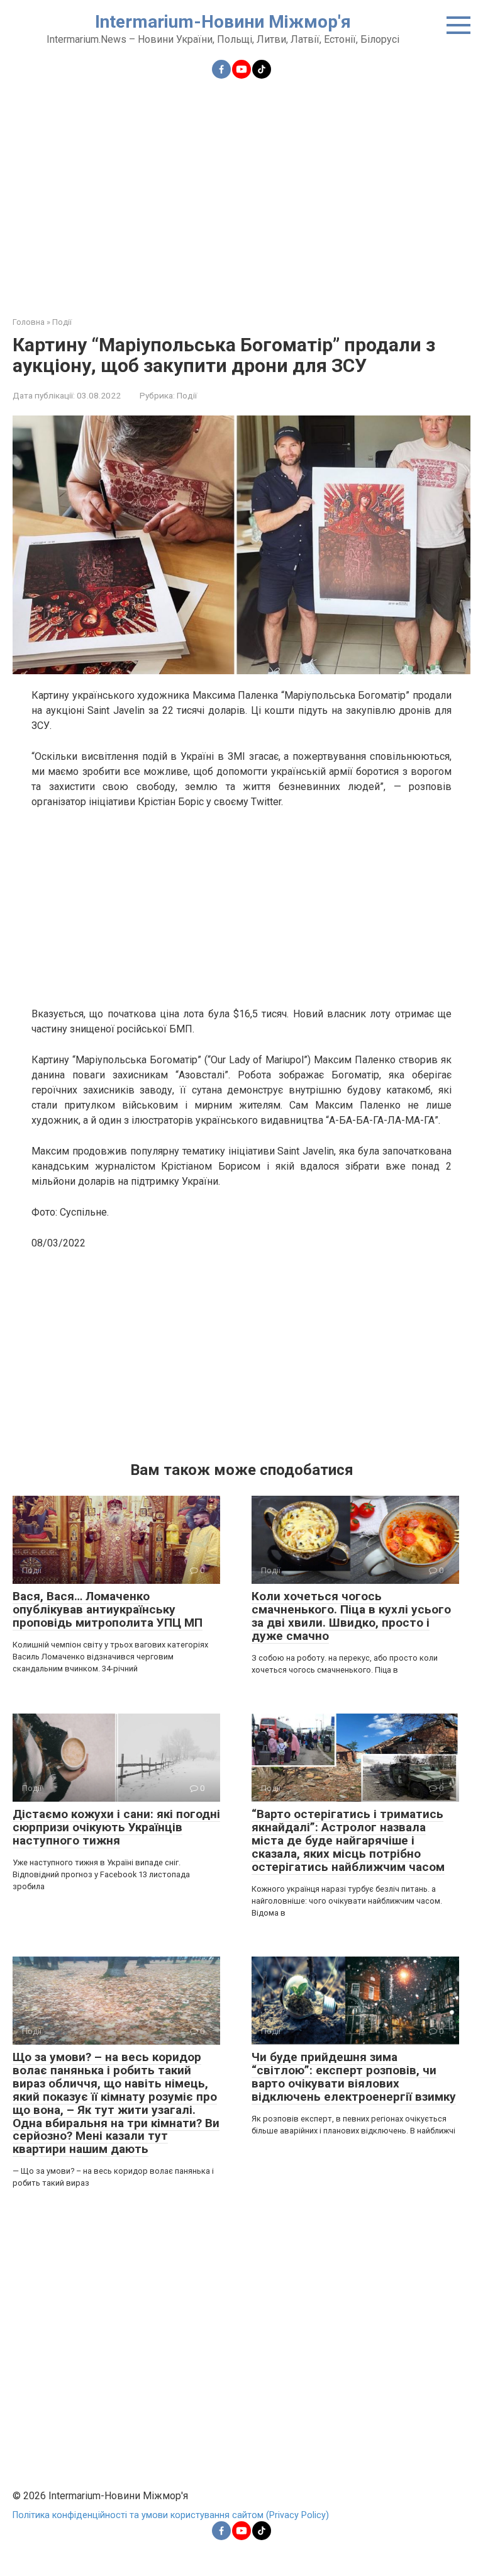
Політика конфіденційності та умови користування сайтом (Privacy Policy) (171, 2515)
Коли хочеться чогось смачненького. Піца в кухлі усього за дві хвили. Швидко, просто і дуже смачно (351, 1616)
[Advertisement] (241, 190)
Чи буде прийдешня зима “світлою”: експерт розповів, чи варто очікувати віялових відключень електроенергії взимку (354, 2077)
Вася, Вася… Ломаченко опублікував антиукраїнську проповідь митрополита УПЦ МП (108, 1609)
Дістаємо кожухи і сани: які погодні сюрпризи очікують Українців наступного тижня (116, 1827)
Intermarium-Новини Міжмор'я (223, 22)
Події (187, 395)
